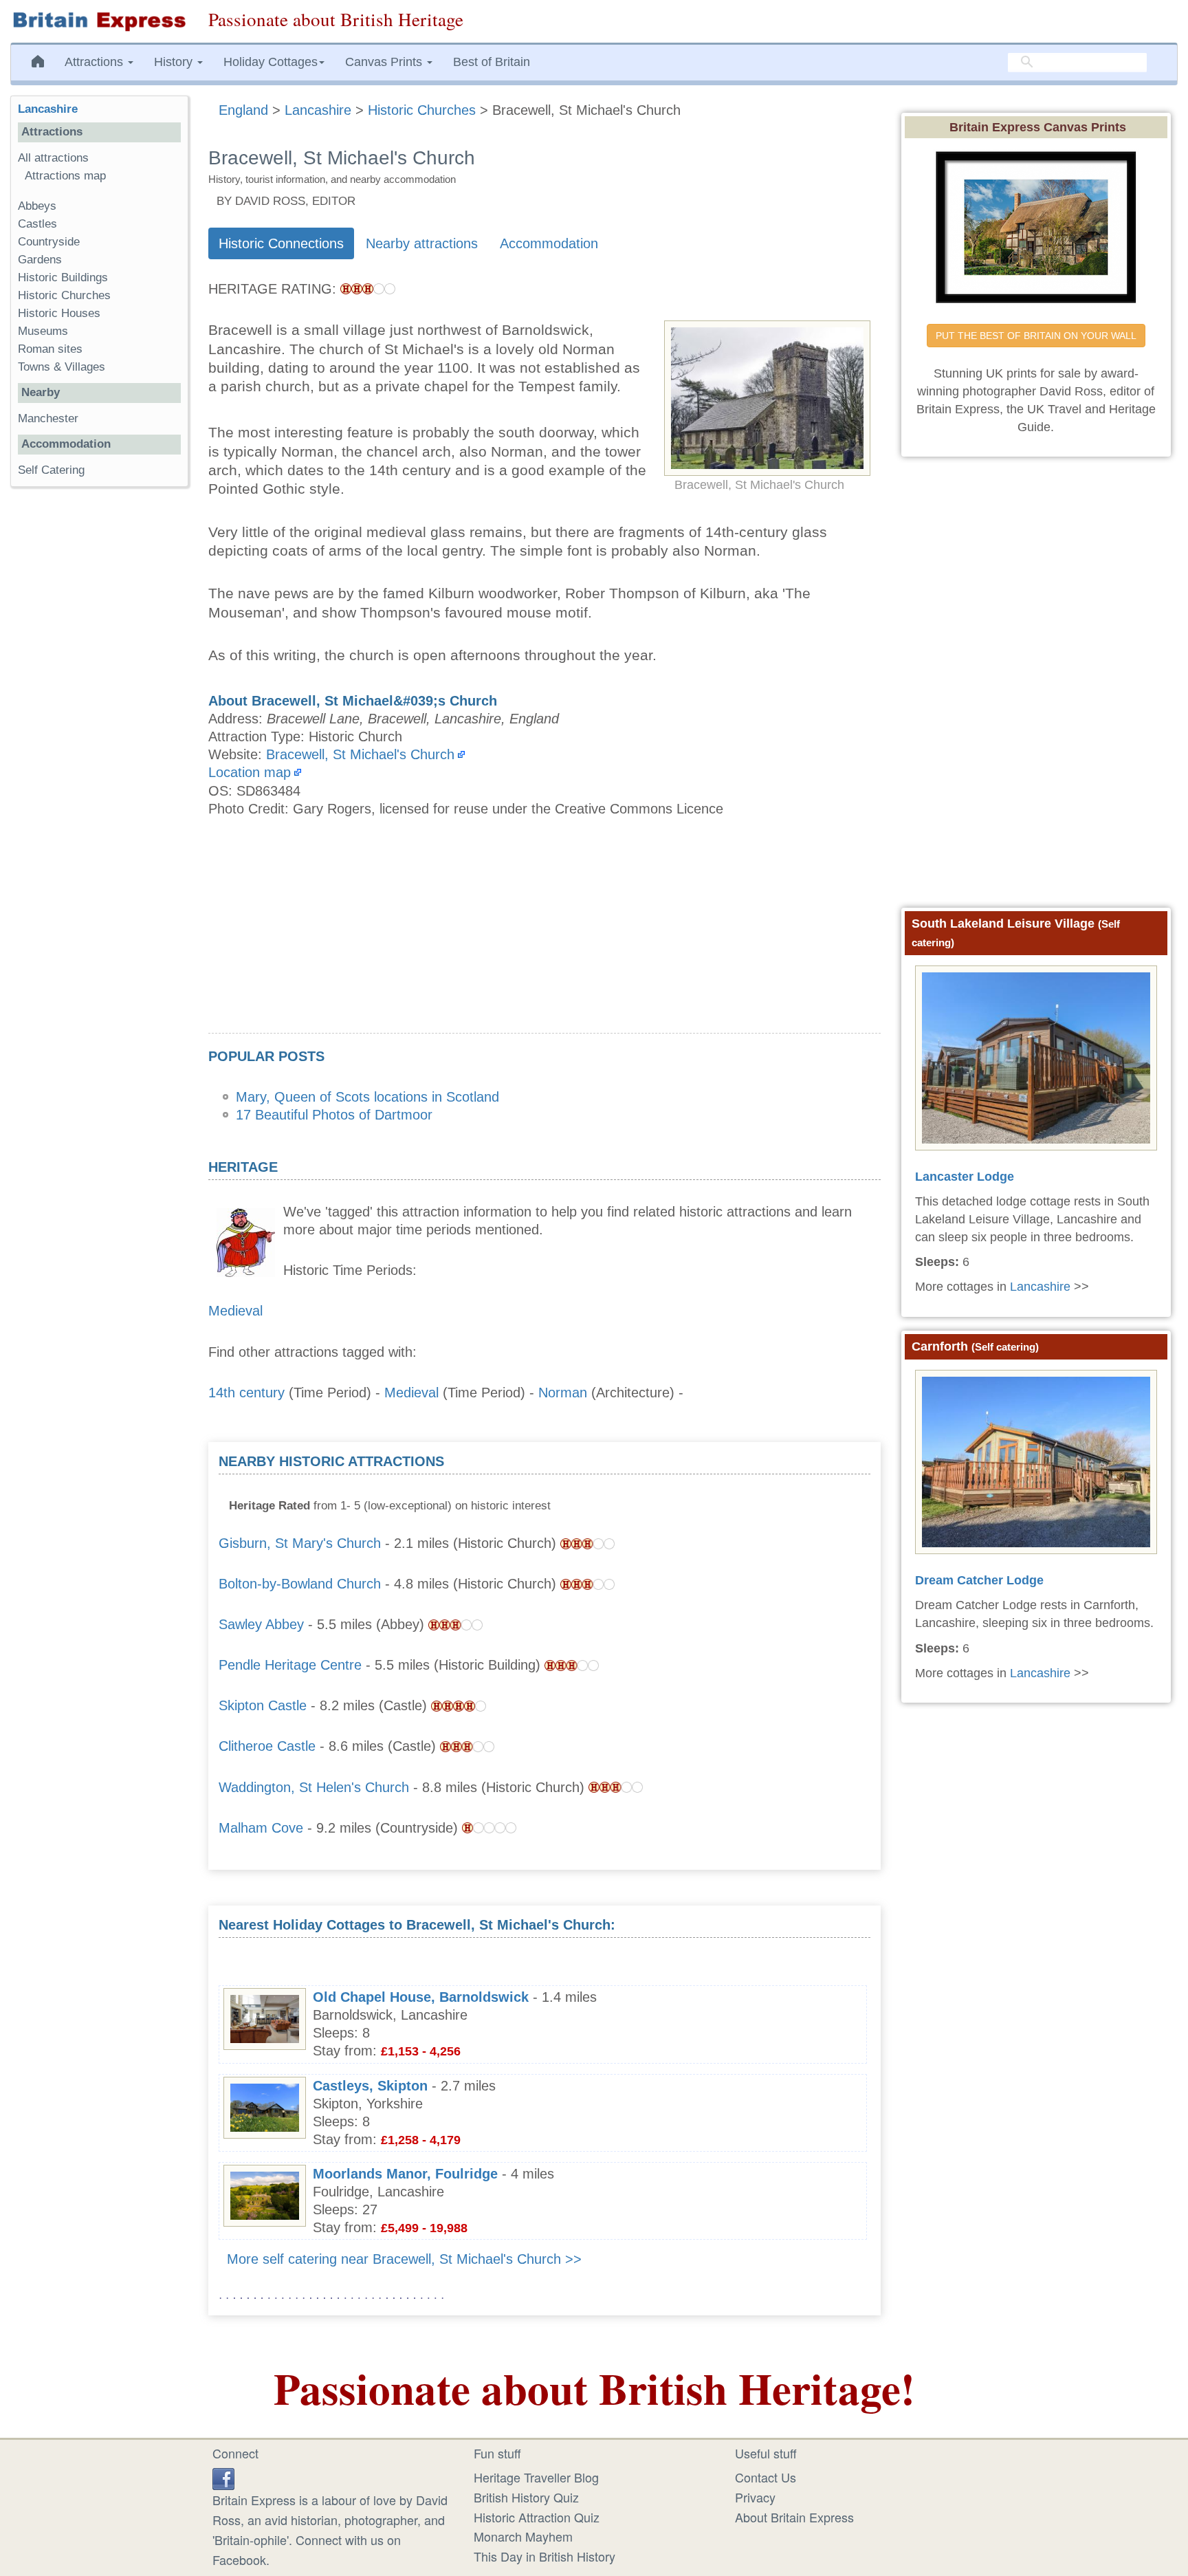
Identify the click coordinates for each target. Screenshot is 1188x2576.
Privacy (755, 2497)
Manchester (48, 418)
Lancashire (48, 109)
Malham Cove (261, 1828)
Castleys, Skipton (370, 2086)
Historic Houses (59, 313)
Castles (37, 224)
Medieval (235, 1311)
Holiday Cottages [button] (271, 62)
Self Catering (51, 470)
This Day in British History (544, 2556)
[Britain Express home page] (99, 21)
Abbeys (37, 206)
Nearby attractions (422, 243)
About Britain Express (794, 2517)
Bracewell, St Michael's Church (360, 754)
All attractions (53, 158)
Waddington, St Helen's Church (314, 1787)
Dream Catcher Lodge (979, 1580)
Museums (43, 331)
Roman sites (50, 349)
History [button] (175, 62)
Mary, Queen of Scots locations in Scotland (367, 1097)
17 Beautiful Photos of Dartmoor (334, 1115)
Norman (563, 1393)
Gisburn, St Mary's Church (300, 1543)
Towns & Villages (62, 367)
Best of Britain (492, 62)
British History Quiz (526, 2497)
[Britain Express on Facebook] (223, 2477)
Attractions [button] (96, 62)
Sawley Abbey (261, 1624)
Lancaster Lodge (965, 1177)
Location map (250, 772)
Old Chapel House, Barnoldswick (421, 1997)
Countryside (49, 242)
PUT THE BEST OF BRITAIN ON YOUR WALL (1036, 336)
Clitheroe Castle (267, 1746)
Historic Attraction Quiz (537, 2517)
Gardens (40, 260)
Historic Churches (64, 295)
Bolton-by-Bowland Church (300, 1584)
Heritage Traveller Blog (536, 2477)
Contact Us (766, 2477)
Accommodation (549, 243)
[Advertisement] (544, 937)
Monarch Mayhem (523, 2536)
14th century (246, 1393)
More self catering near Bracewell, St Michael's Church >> (404, 2259)
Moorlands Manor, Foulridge (405, 2174)
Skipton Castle (263, 1705)
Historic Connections (281, 243)
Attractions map (65, 176)
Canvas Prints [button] (385, 62)
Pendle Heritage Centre (290, 1665)
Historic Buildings (63, 277)
